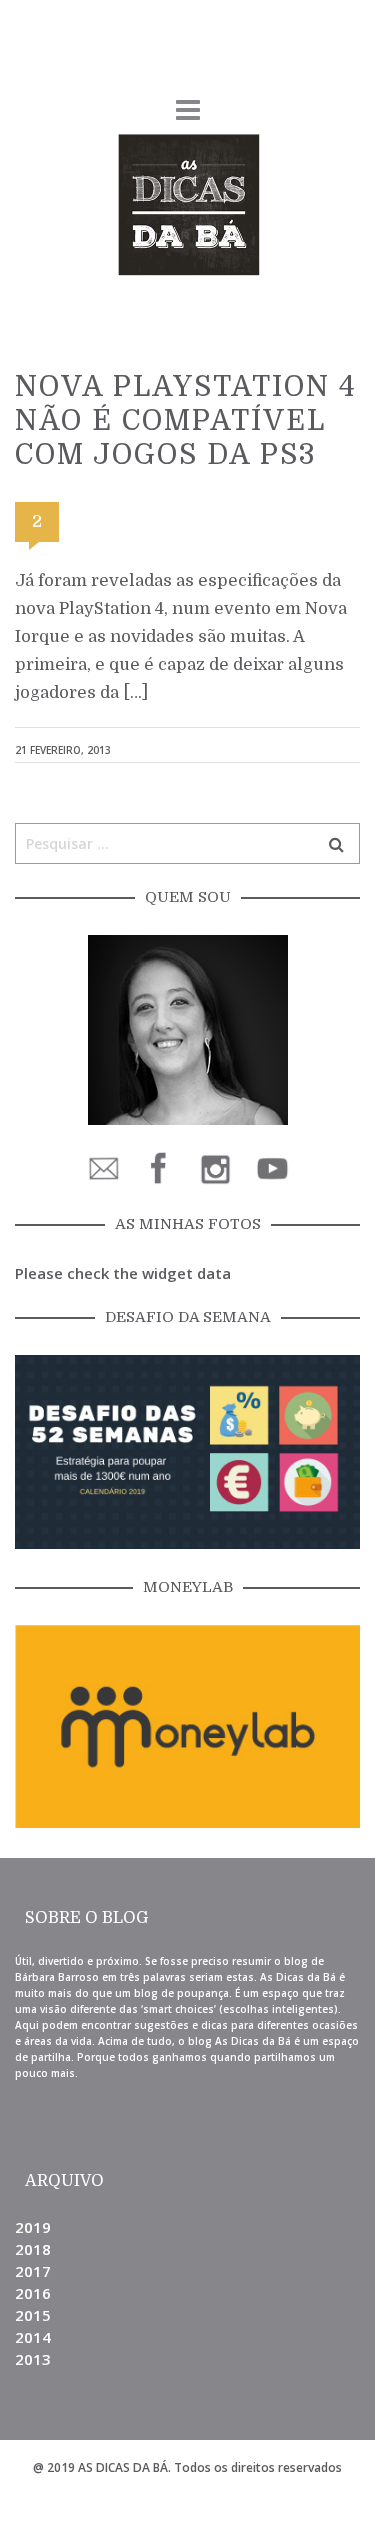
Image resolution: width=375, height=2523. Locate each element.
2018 (33, 2249)
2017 (33, 2271)
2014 (33, 2337)
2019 (33, 2227)
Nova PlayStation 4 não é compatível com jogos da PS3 (186, 421)
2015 (33, 2315)
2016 (33, 2293)
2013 (33, 2359)
